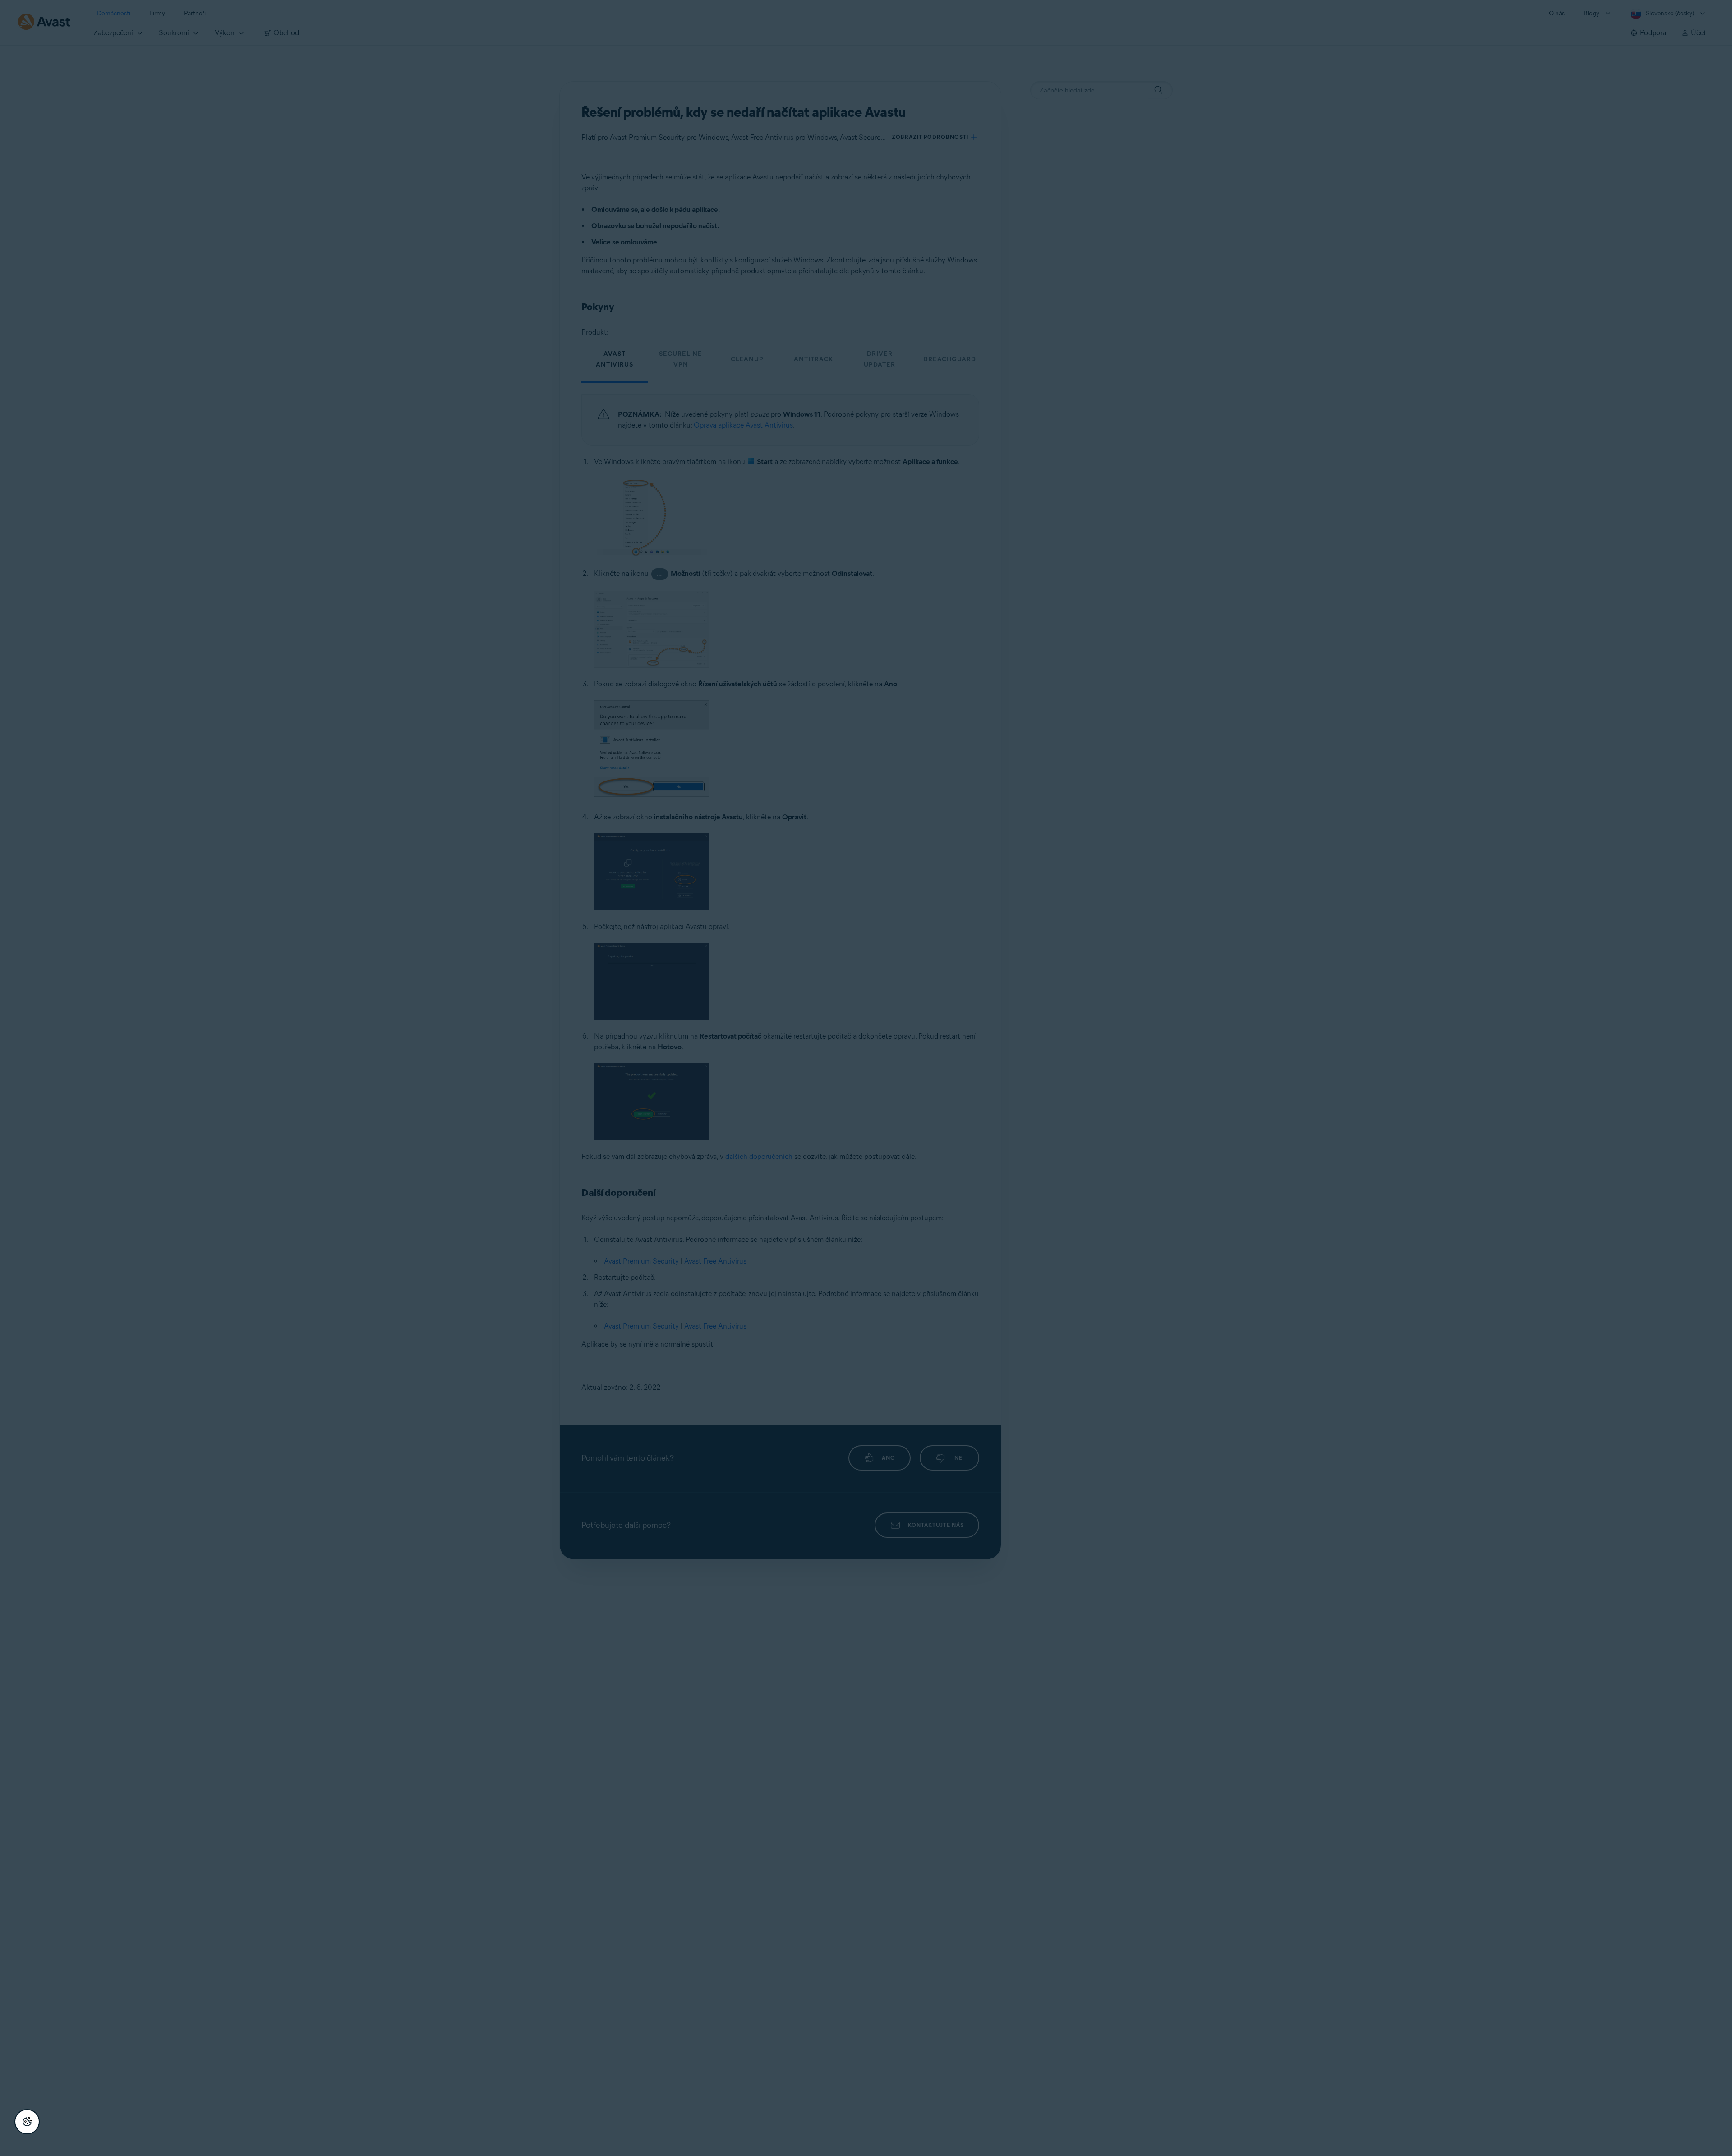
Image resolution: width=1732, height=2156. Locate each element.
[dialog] (866, 1078)
